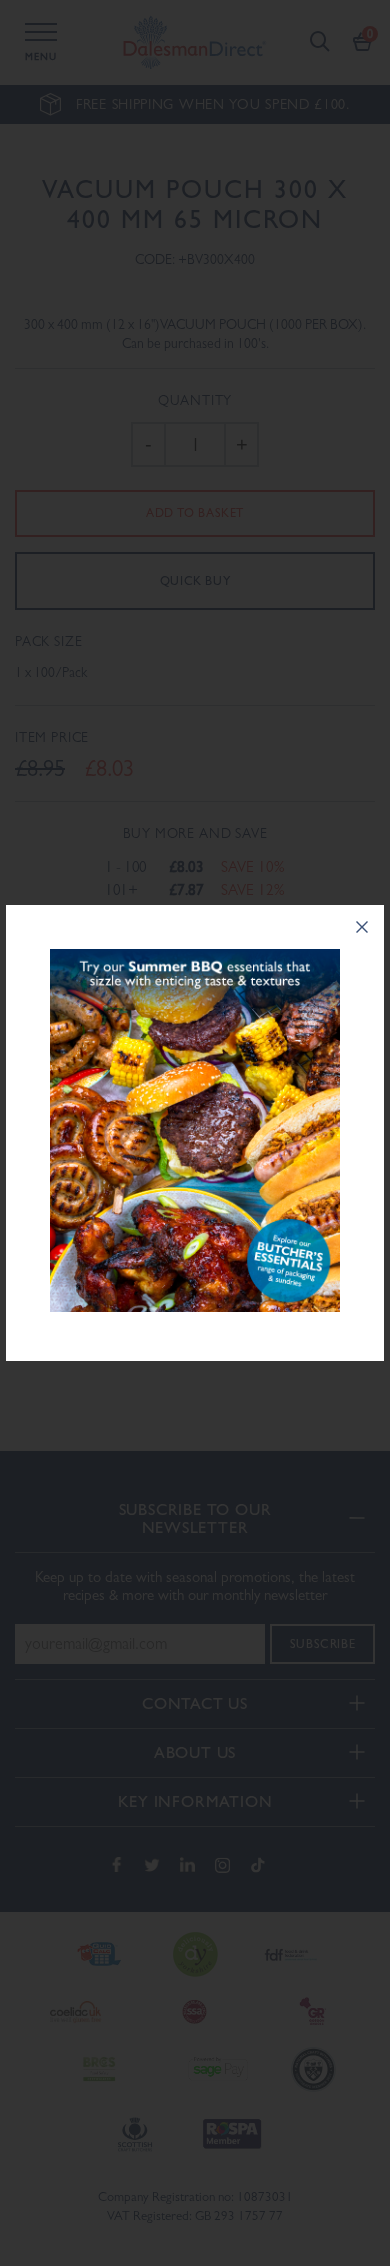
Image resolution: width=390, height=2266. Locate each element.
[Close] (362, 927)
